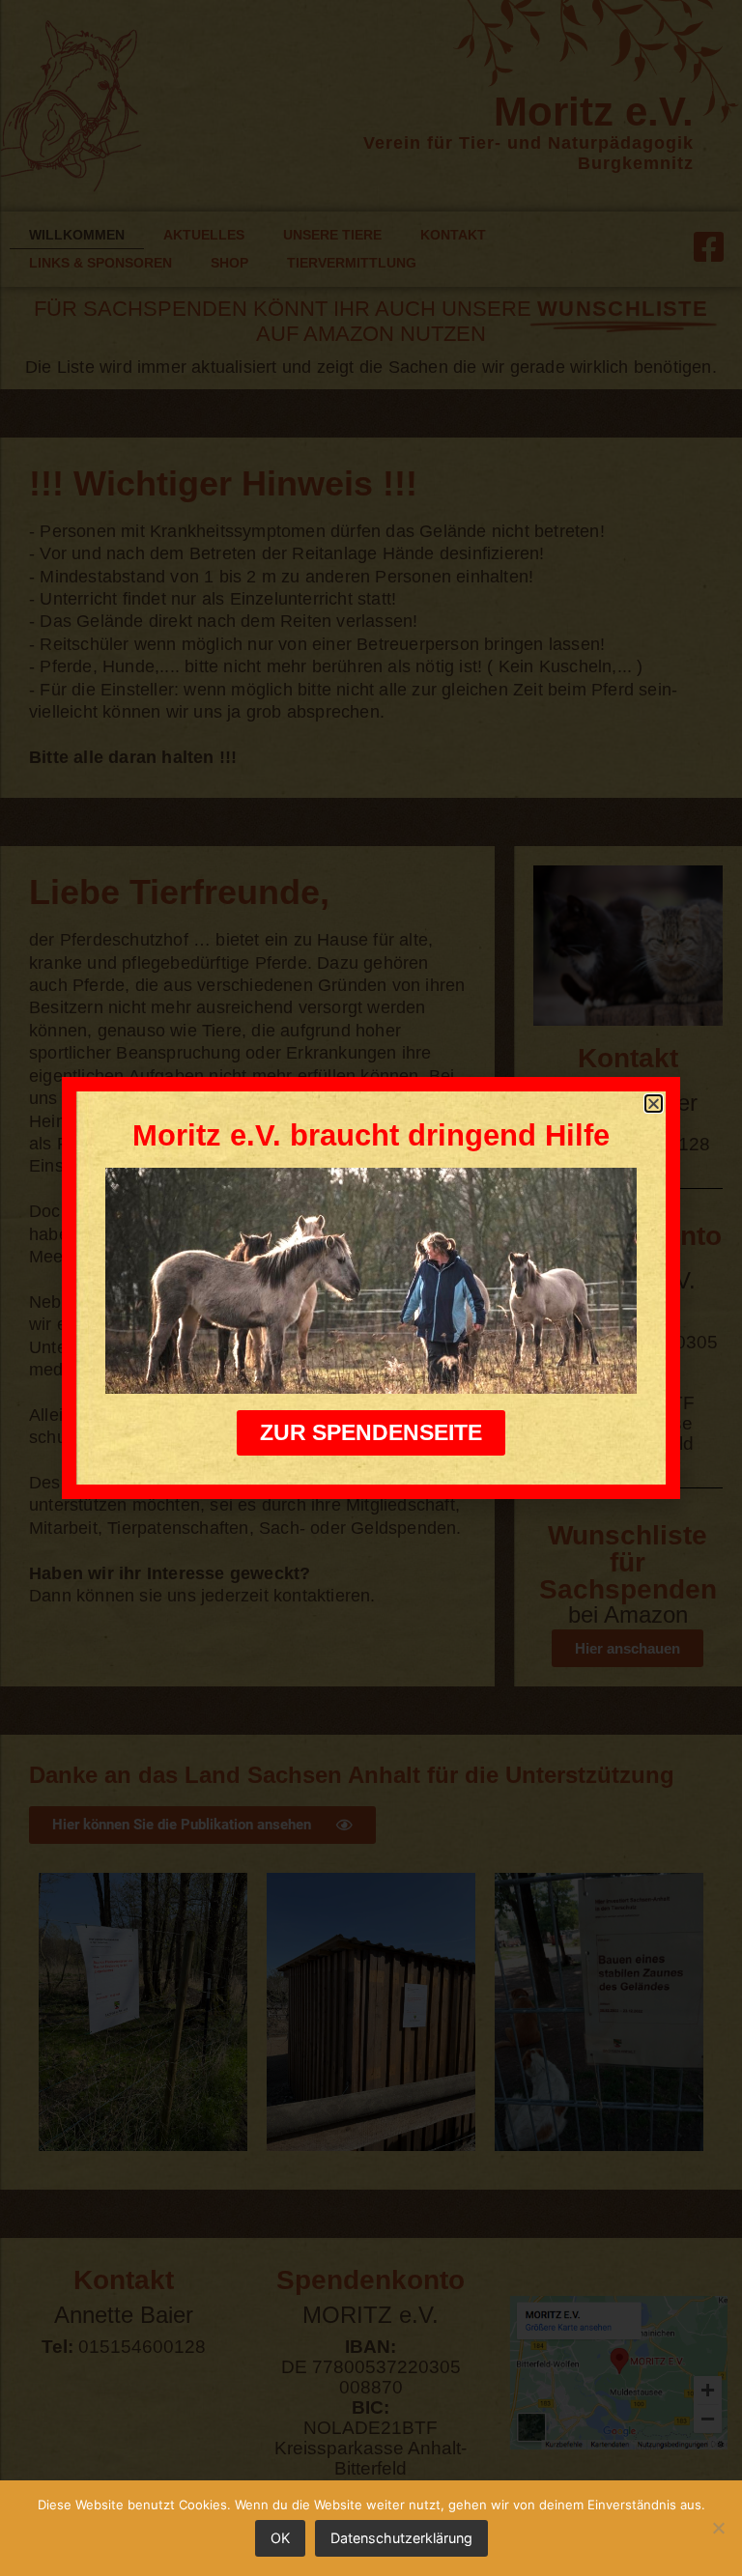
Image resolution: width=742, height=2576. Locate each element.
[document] (371, 1288)
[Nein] (718, 2528)
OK (280, 2538)
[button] (654, 1104)
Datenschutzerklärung (401, 2538)
